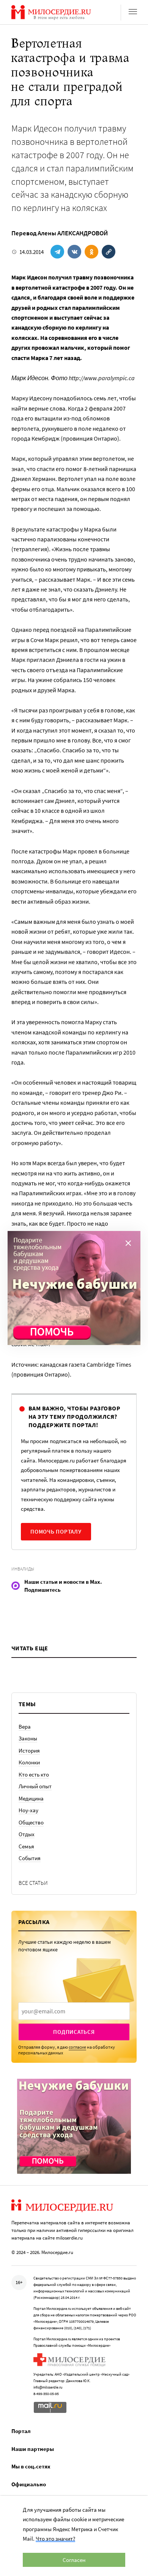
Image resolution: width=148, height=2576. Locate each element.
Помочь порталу (56, 1531)
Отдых (27, 1834)
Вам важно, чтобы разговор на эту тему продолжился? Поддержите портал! (74, 1417)
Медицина (31, 1798)
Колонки (29, 1762)
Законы (28, 1738)
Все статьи (33, 1883)
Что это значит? (55, 2539)
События (30, 1858)
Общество (31, 1822)
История (29, 1750)
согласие (77, 2047)
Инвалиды (23, 1569)
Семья (26, 1846)
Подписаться (74, 2032)
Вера (25, 1727)
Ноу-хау (28, 1810)
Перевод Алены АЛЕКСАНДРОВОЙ (60, 233)
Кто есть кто (34, 1774)
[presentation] (74, 2011)
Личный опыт (35, 1786)
